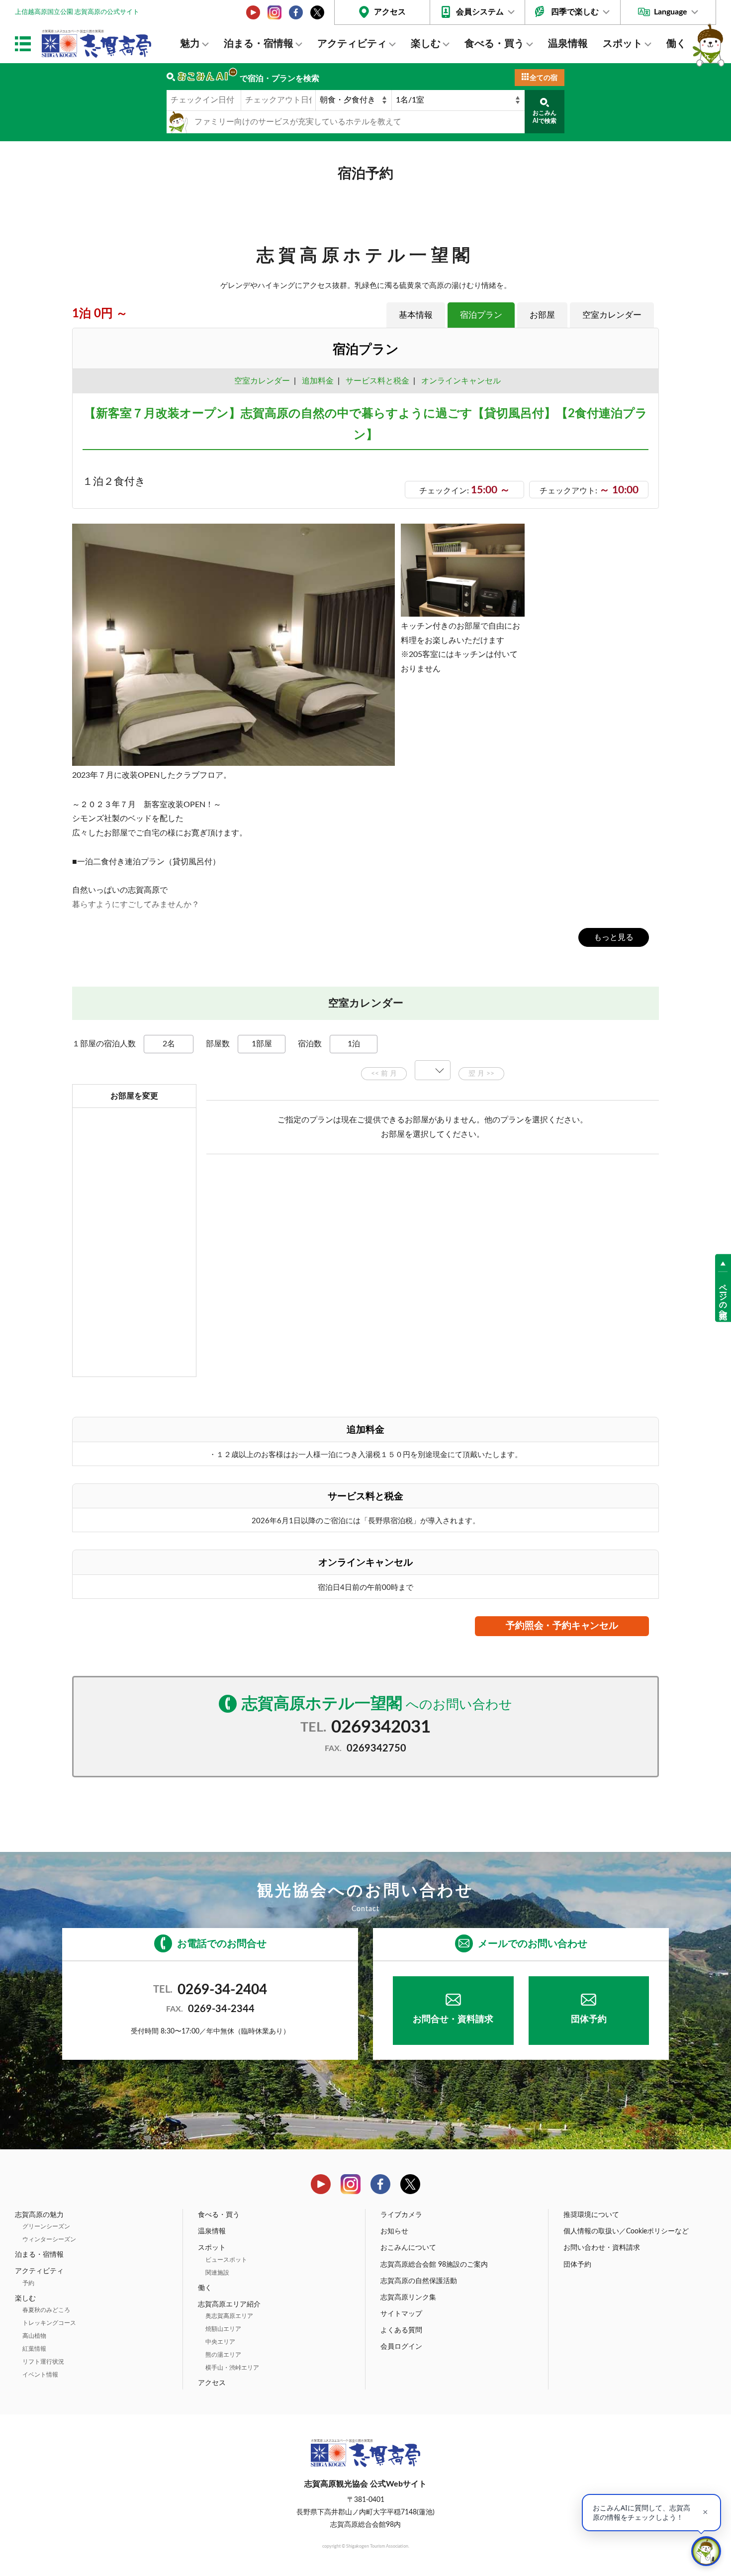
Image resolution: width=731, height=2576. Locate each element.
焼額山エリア (223, 2329)
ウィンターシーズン (49, 2239)
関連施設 (217, 2273)
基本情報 (416, 315)
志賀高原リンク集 (408, 2298)
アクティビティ (352, 44)
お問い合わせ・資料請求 (602, 2248)
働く (676, 44)
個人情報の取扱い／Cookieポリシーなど (626, 2231)
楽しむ (426, 44)
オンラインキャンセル (459, 381)
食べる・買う (494, 44)
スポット (623, 44)
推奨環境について (591, 2215)
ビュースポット (226, 2260)
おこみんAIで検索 (545, 117)
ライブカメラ (401, 2215)
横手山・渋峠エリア (232, 2368)
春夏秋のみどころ (46, 2310)
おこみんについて (408, 2248)
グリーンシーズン (46, 2226)
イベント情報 (40, 2375)
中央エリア (220, 2342)
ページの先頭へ (723, 1297)
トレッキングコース (49, 2323)
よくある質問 (401, 2330)
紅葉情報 (34, 2349)
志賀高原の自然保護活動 (419, 2281)
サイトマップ (401, 2314)
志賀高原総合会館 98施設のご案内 (434, 2265)
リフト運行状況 (43, 2362)
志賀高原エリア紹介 (229, 2304)
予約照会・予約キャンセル (562, 1626)
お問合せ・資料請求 (453, 2020)
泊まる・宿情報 (259, 44)
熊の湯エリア (223, 2355)
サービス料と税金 (377, 381)
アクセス (390, 12)
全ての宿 (544, 78)
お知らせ (394, 2231)
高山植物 (34, 2336)
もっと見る (614, 937)
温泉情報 (568, 44)
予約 (28, 2283)
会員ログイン (401, 2347)
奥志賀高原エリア (229, 2316)
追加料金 (318, 381)
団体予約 (589, 2020)
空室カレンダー (612, 315)
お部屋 (542, 315)
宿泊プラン (481, 315)
